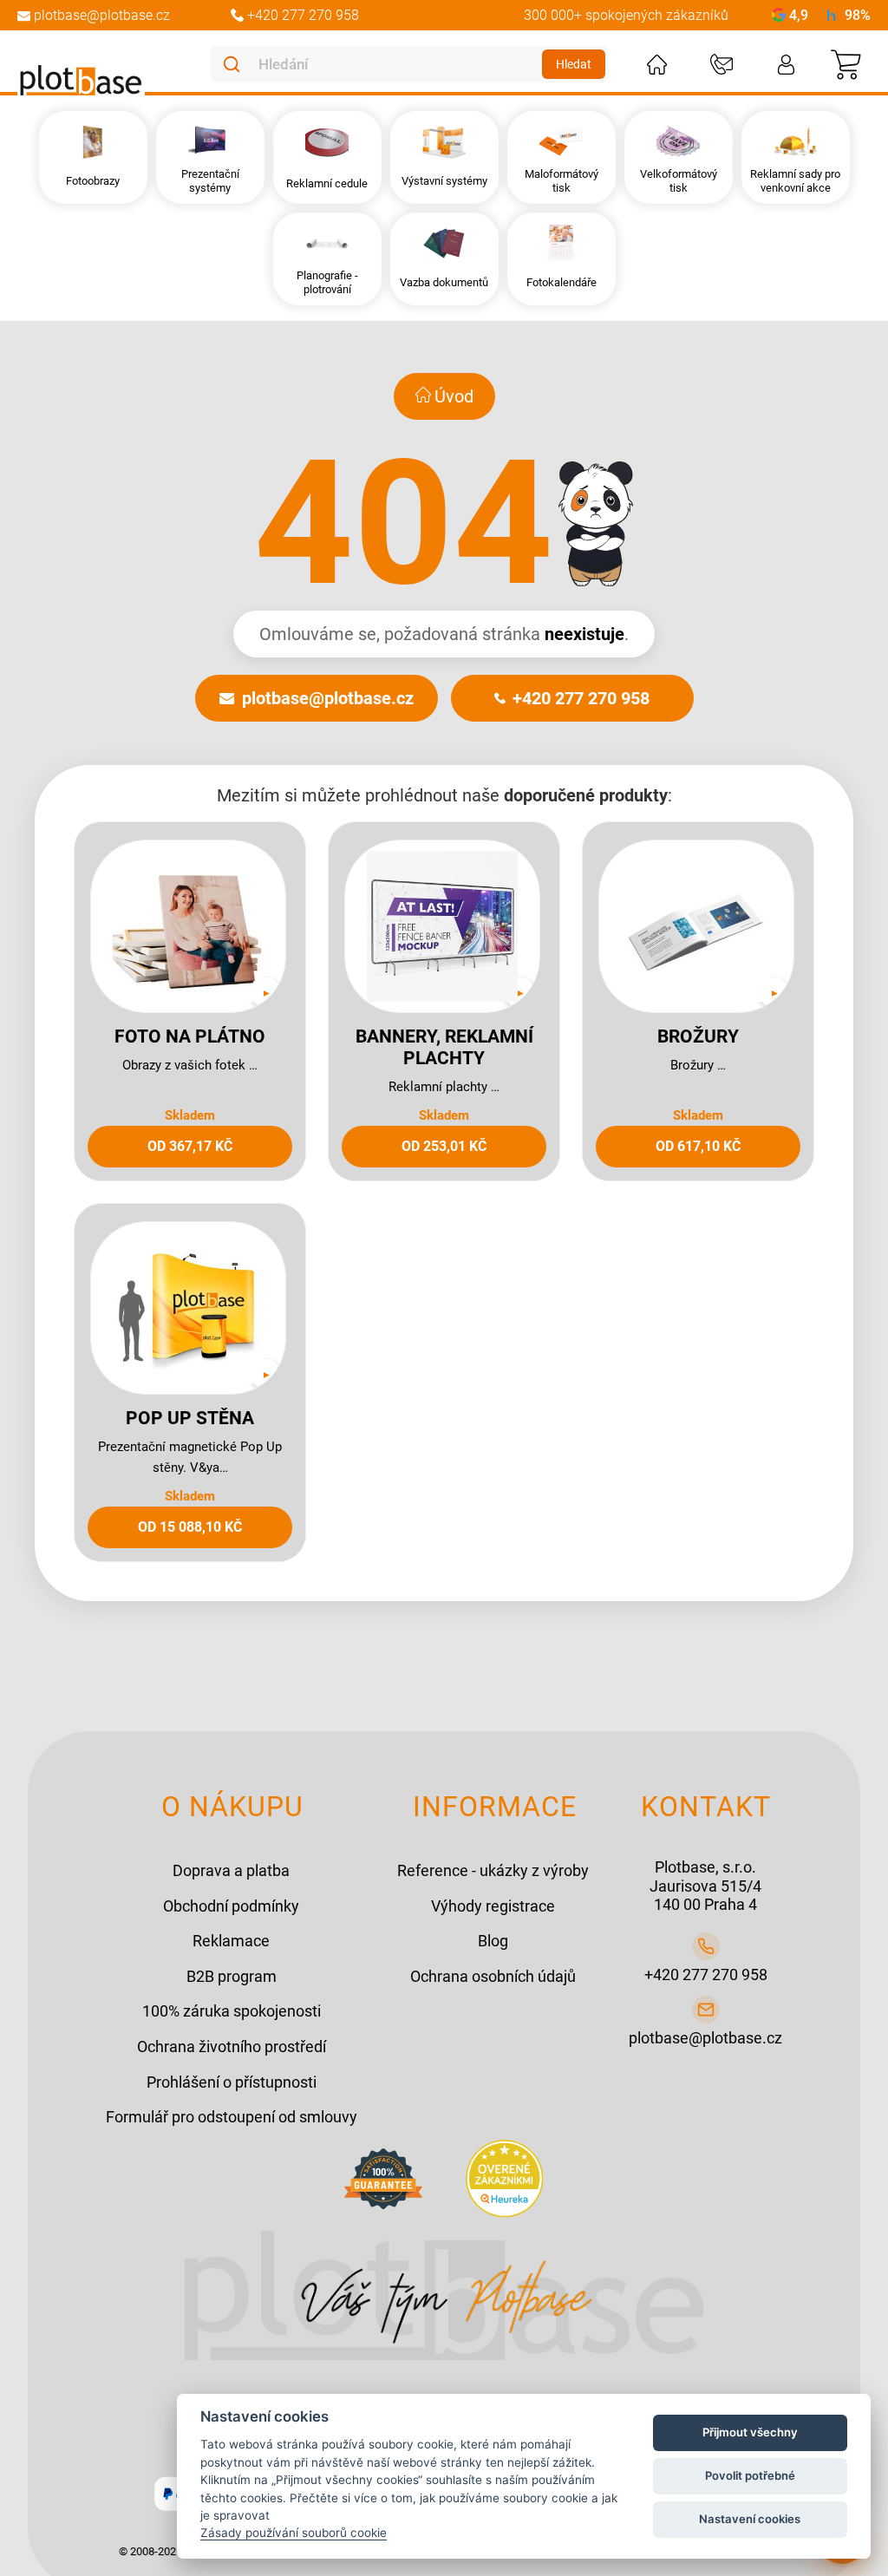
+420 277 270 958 (581, 698)
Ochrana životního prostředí (232, 2046)
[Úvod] (657, 65)
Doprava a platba (231, 1870)
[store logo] (81, 80)
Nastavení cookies (750, 2519)
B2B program (232, 1976)
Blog (493, 1941)
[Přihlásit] (786, 65)
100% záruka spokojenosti (232, 2011)
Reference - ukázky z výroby (493, 1870)
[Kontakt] (721, 65)
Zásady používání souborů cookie (294, 2533)
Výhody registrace (493, 1906)
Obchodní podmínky (231, 1906)
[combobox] (397, 64)
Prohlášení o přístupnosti (232, 2082)
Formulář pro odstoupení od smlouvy (232, 2117)
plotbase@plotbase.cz (328, 698)
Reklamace (231, 1941)
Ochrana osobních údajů (493, 1976)
